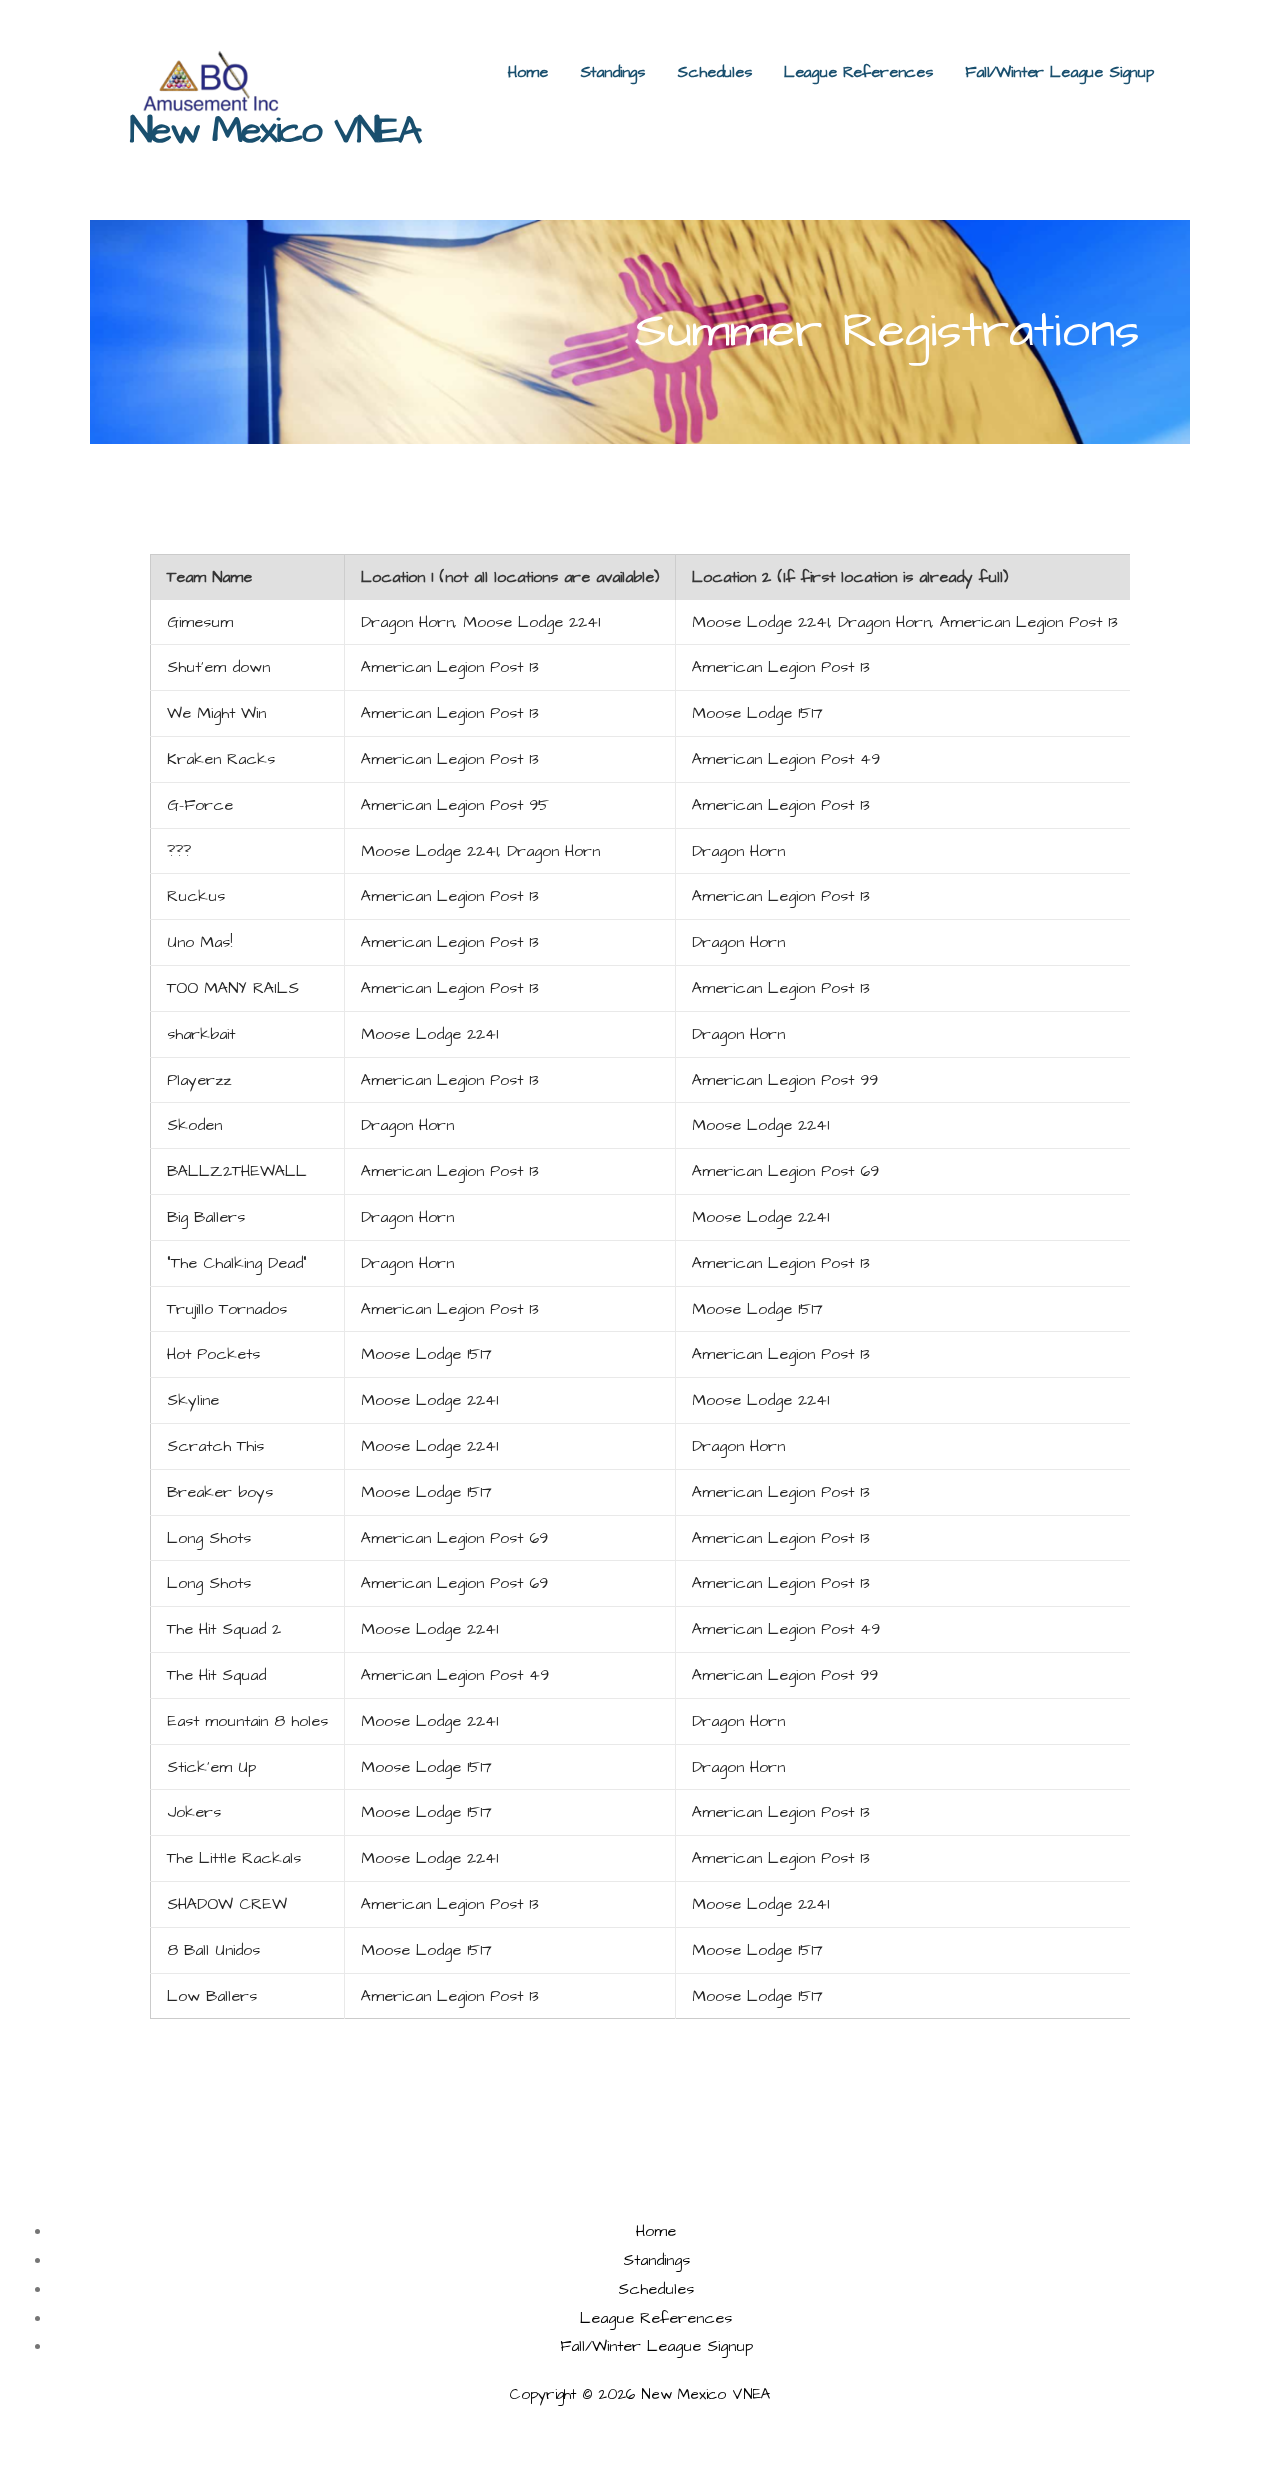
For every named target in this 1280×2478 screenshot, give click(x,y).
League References (858, 72)
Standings (613, 72)
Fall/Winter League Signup (1059, 72)
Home (527, 72)
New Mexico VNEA (275, 131)
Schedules (714, 72)
